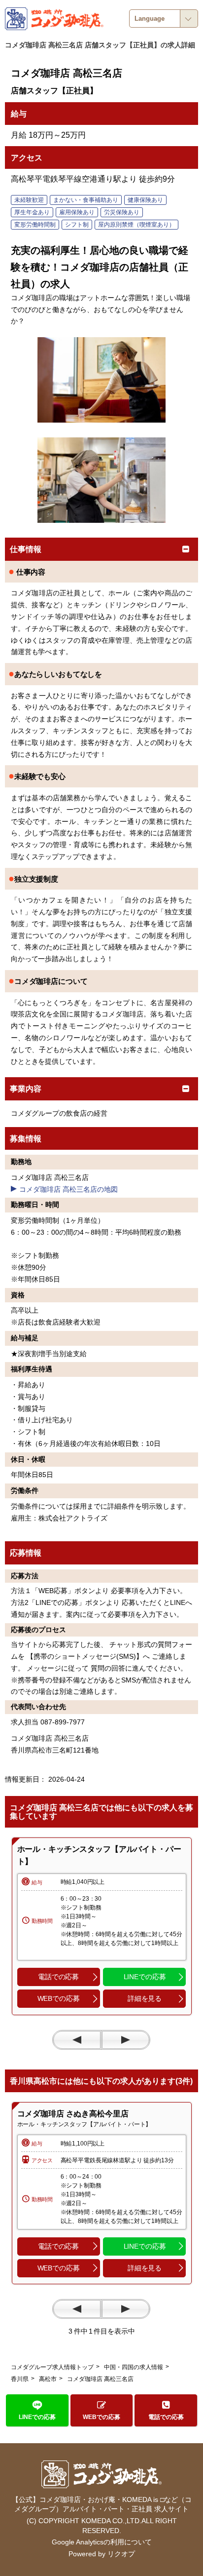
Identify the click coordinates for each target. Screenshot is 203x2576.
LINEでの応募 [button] (145, 1977)
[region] (102, 1926)
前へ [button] (77, 2040)
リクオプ (121, 2554)
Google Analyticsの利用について (102, 2542)
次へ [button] (126, 2040)
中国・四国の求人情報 (134, 2367)
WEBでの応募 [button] (59, 1998)
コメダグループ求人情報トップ (52, 2367)
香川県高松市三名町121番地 (55, 1750)
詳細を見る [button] (145, 1998)
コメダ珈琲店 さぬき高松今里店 (73, 2114)
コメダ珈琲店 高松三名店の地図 (68, 1189)
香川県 (20, 2379)
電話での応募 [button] (58, 1977)
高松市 (48, 2379)
